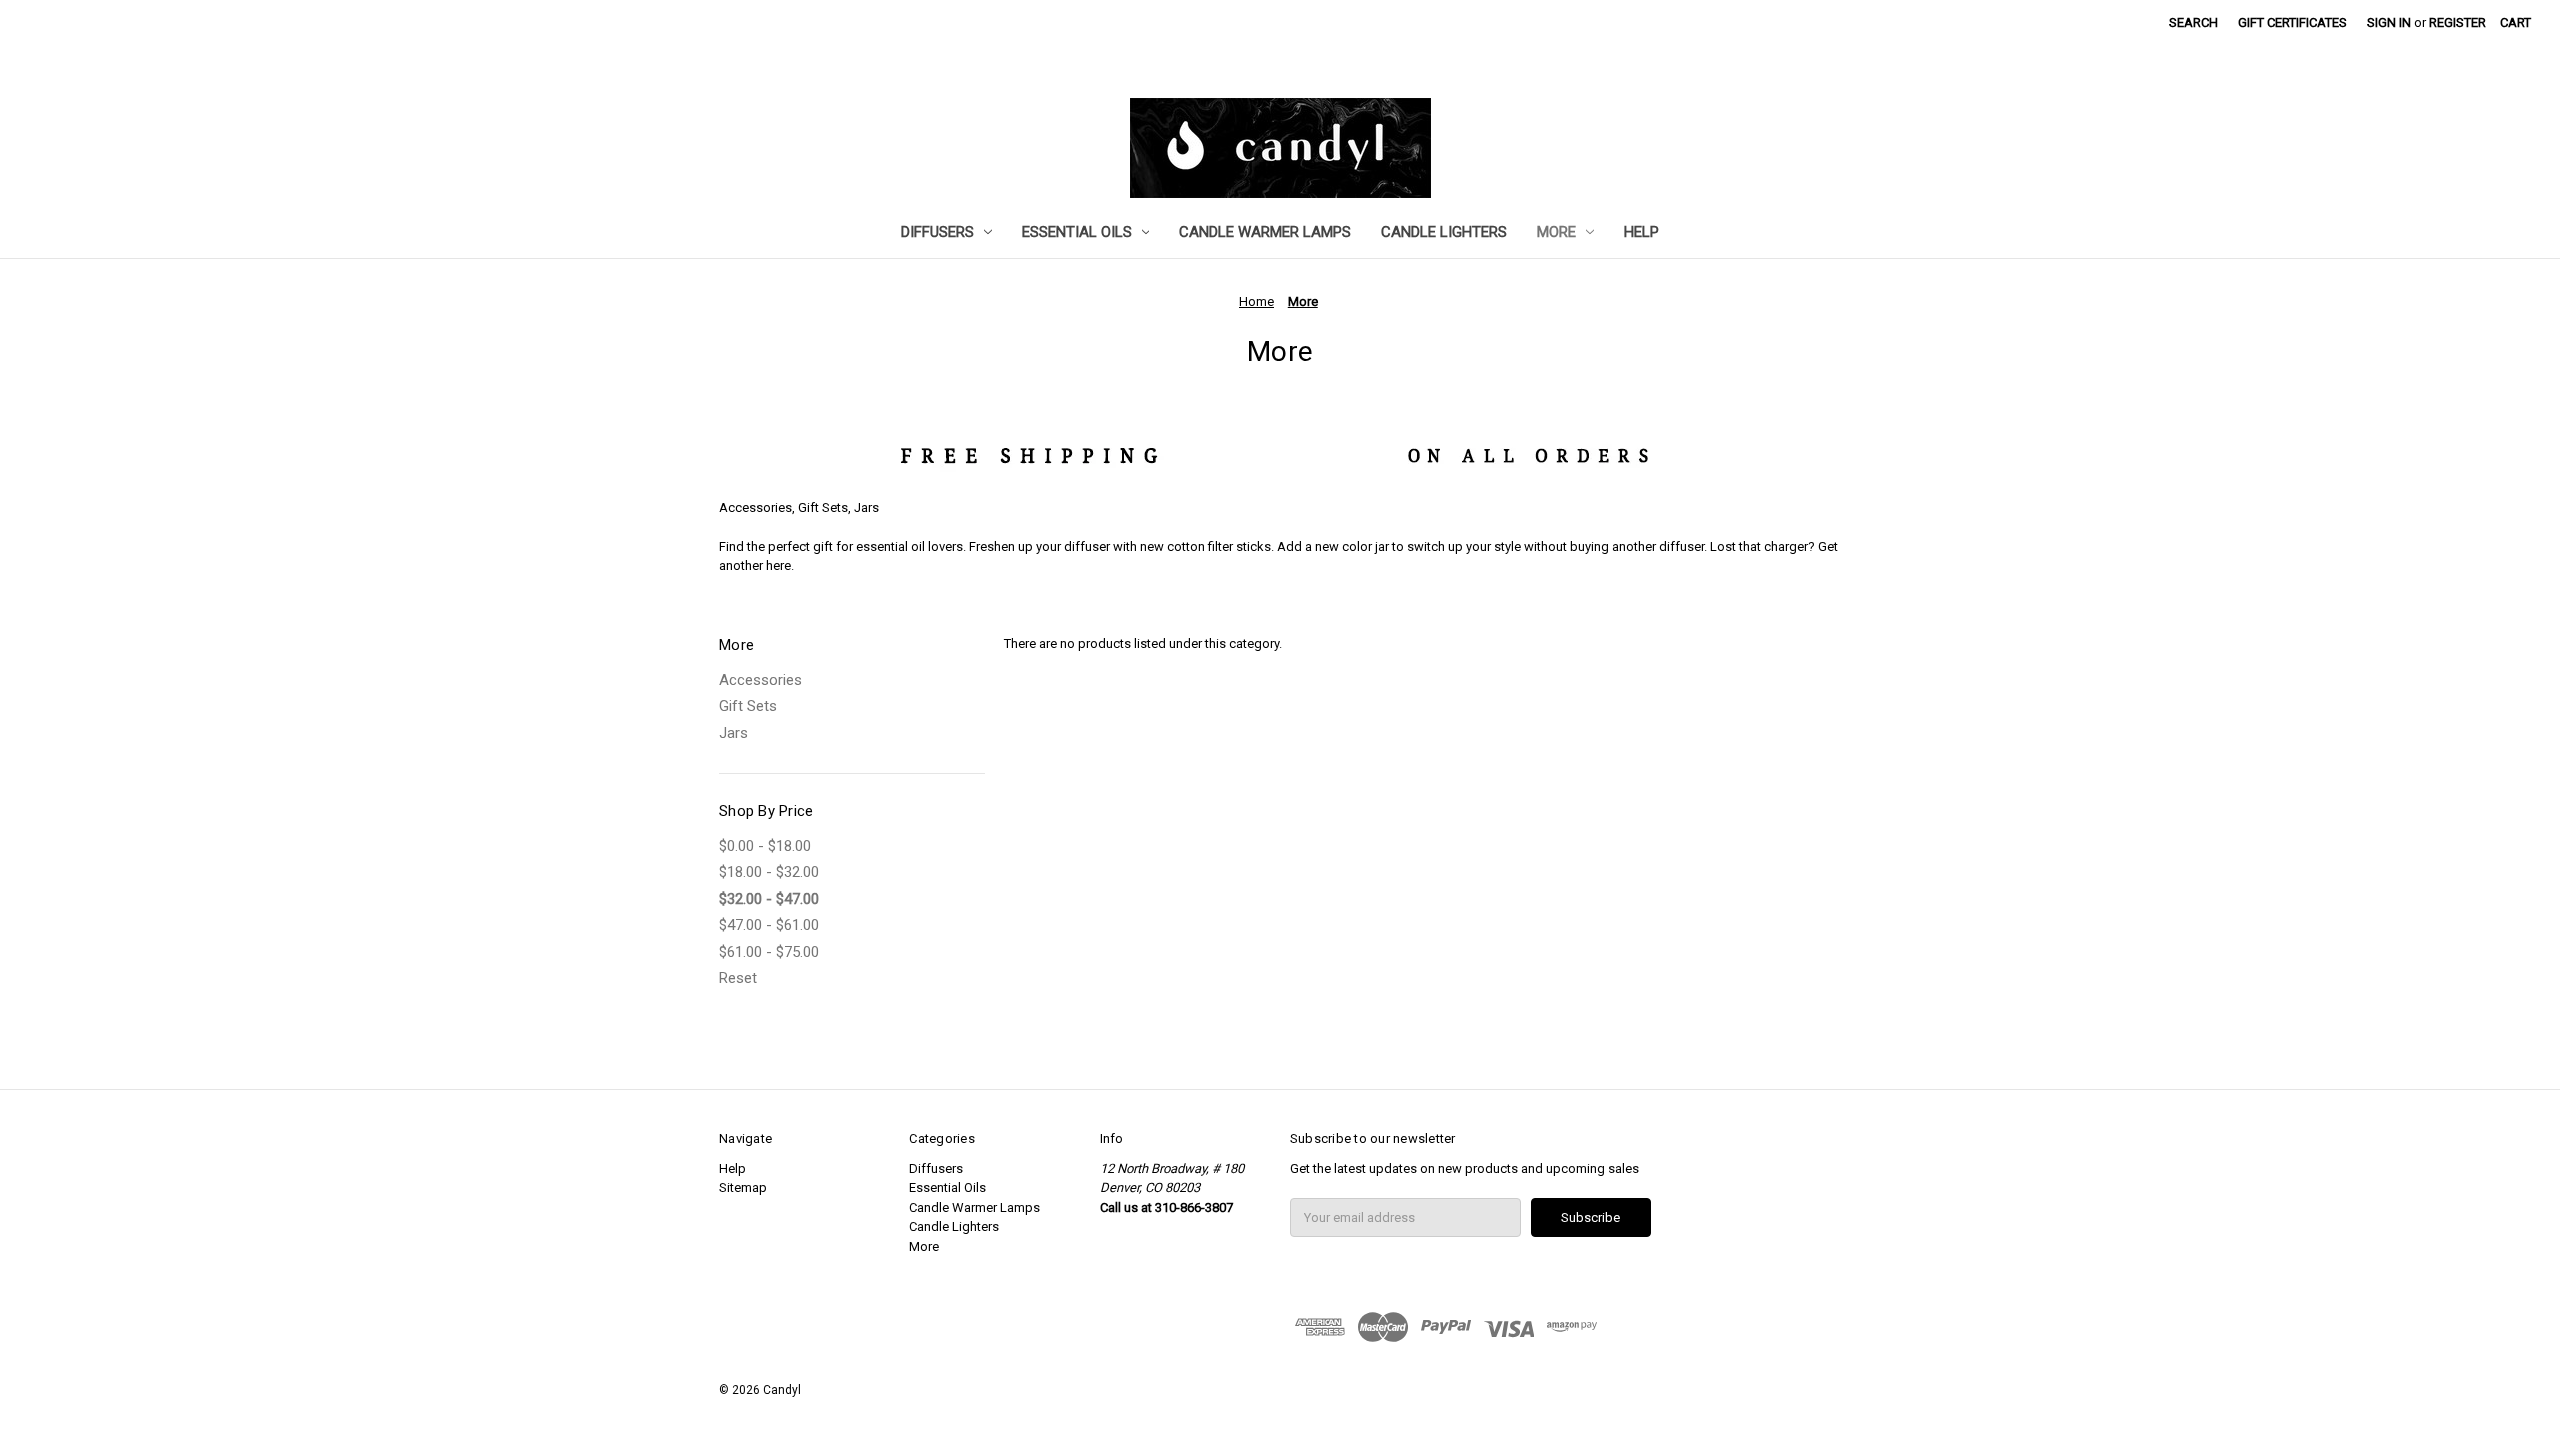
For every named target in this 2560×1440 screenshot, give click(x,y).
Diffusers (937, 232)
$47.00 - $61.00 (769, 925)
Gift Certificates (2292, 22)
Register (2457, 22)
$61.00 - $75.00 (769, 952)
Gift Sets (748, 706)
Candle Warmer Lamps (1265, 232)
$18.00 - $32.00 (769, 872)
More (1556, 232)
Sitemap (743, 1187)
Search (2193, 22)
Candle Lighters (1444, 232)
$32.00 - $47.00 (769, 899)
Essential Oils (1077, 232)
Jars (733, 733)
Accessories (760, 680)
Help (1641, 232)
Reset (738, 978)
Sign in (2389, 22)
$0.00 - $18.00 (765, 846)
